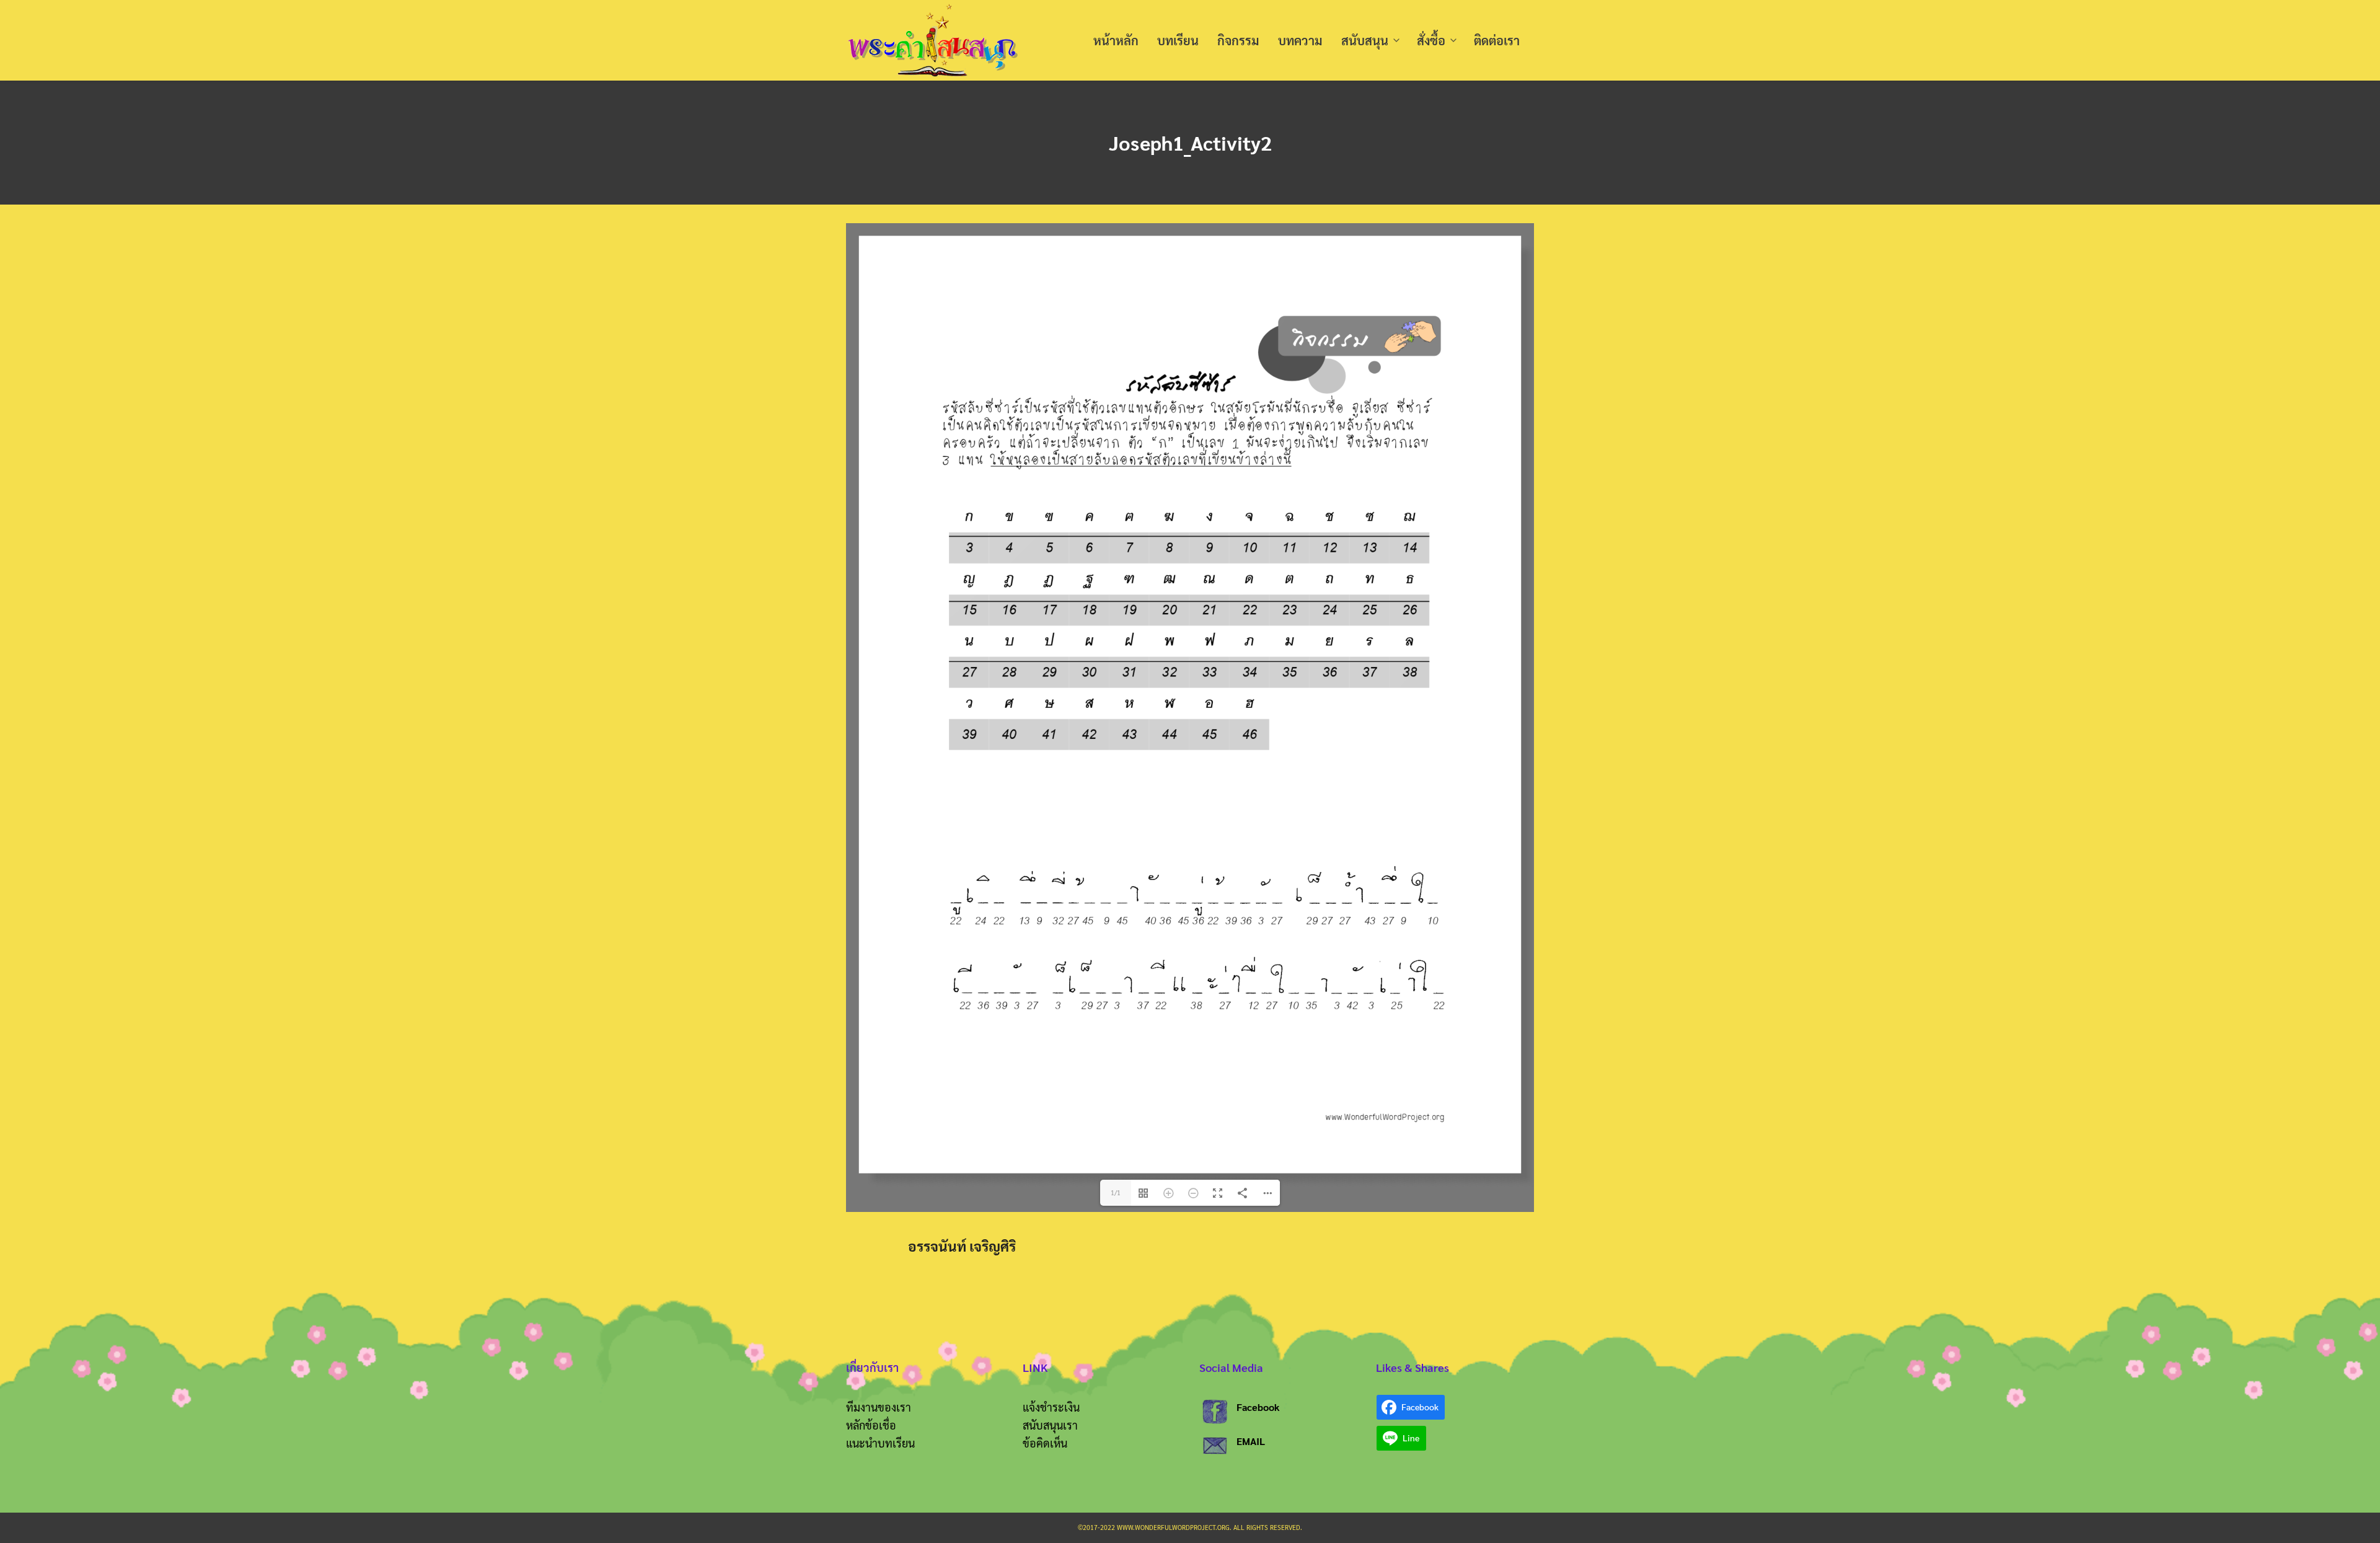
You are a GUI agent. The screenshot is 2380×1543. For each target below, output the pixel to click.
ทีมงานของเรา (879, 1407)
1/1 (1116, 1192)
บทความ (1300, 40)
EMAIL (1251, 1441)
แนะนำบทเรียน (880, 1443)
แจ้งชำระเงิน (1051, 1407)
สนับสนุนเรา (1050, 1425)
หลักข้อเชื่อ (871, 1425)
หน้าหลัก (1116, 40)
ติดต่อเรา (1497, 40)
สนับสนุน (1365, 40)
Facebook (1258, 1407)
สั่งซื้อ (1431, 40)
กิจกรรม (1238, 40)
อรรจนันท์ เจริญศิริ (962, 1246)
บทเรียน (1178, 40)
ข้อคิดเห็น (1045, 1443)
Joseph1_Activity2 (1190, 142)
